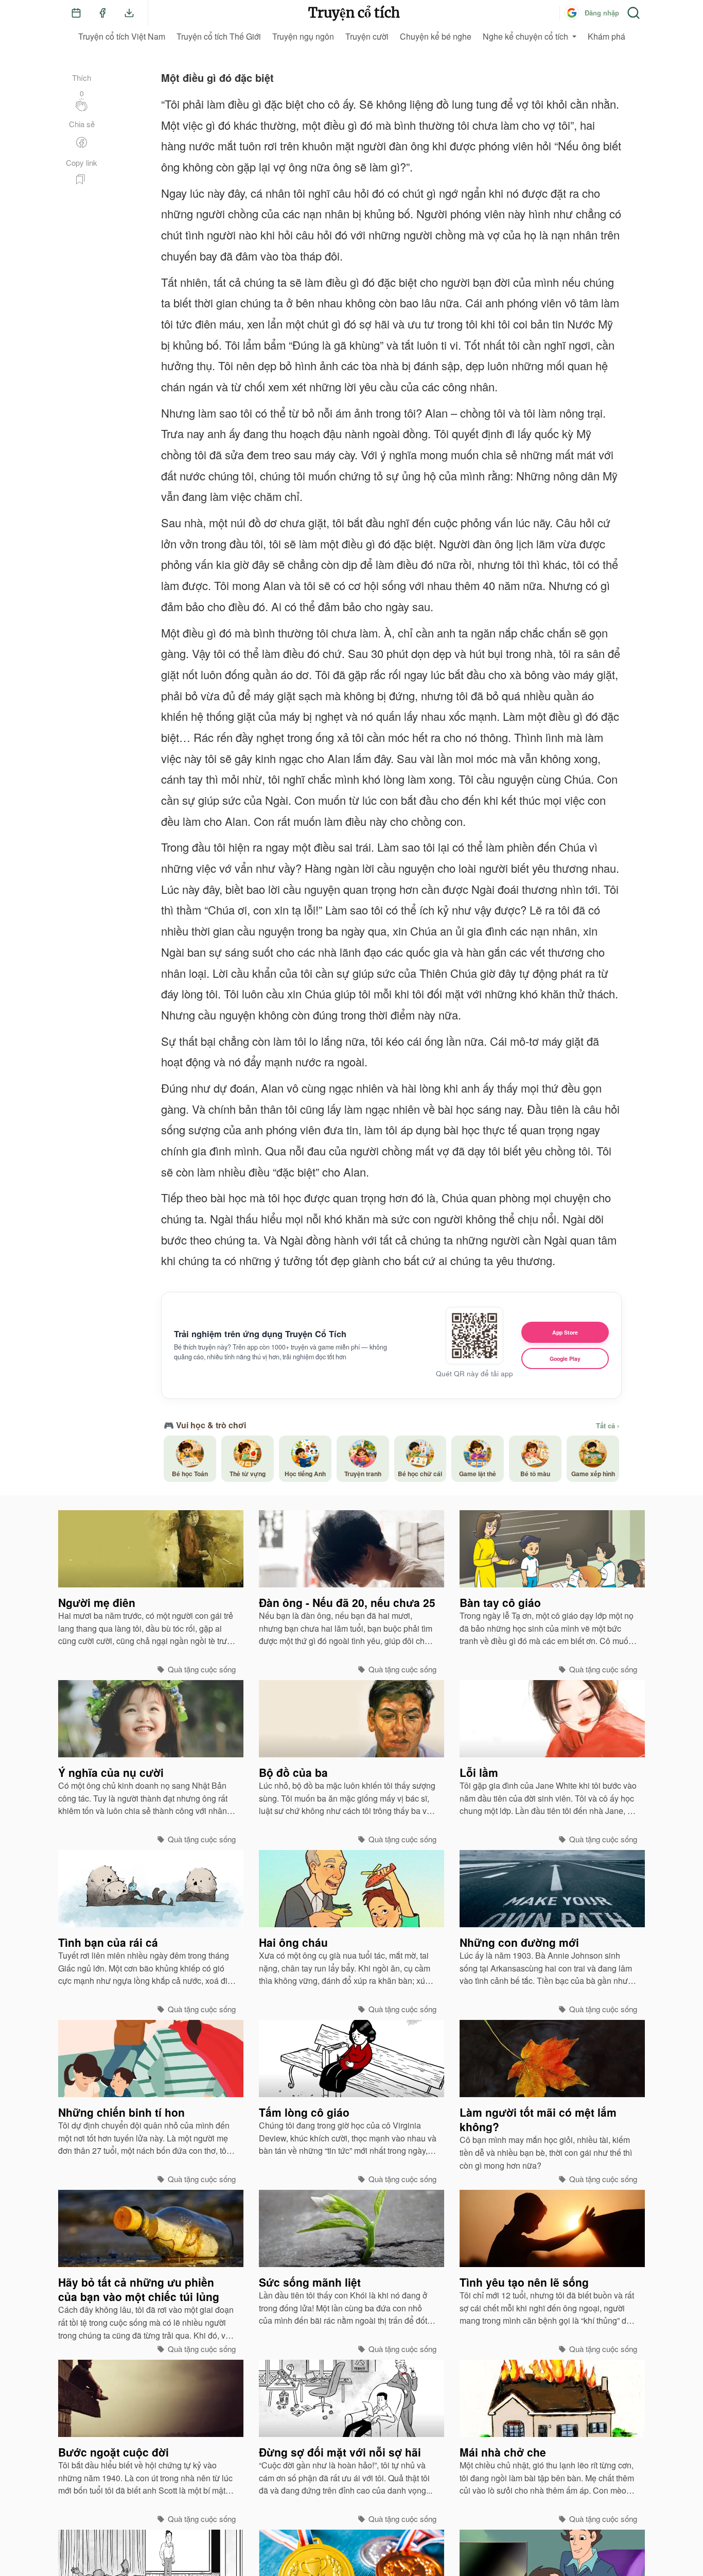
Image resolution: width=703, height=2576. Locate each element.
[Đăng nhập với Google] (572, 13)
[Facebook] (102, 13)
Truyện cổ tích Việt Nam (122, 36)
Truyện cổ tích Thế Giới (219, 36)
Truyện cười (367, 36)
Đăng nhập (602, 13)
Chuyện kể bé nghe (436, 36)
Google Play (565, 1359)
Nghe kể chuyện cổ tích (525, 36)
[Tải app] (129, 13)
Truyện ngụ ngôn (303, 36)
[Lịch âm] (76, 13)
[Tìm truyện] (634, 13)
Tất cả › (608, 1426)
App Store (565, 1332)
